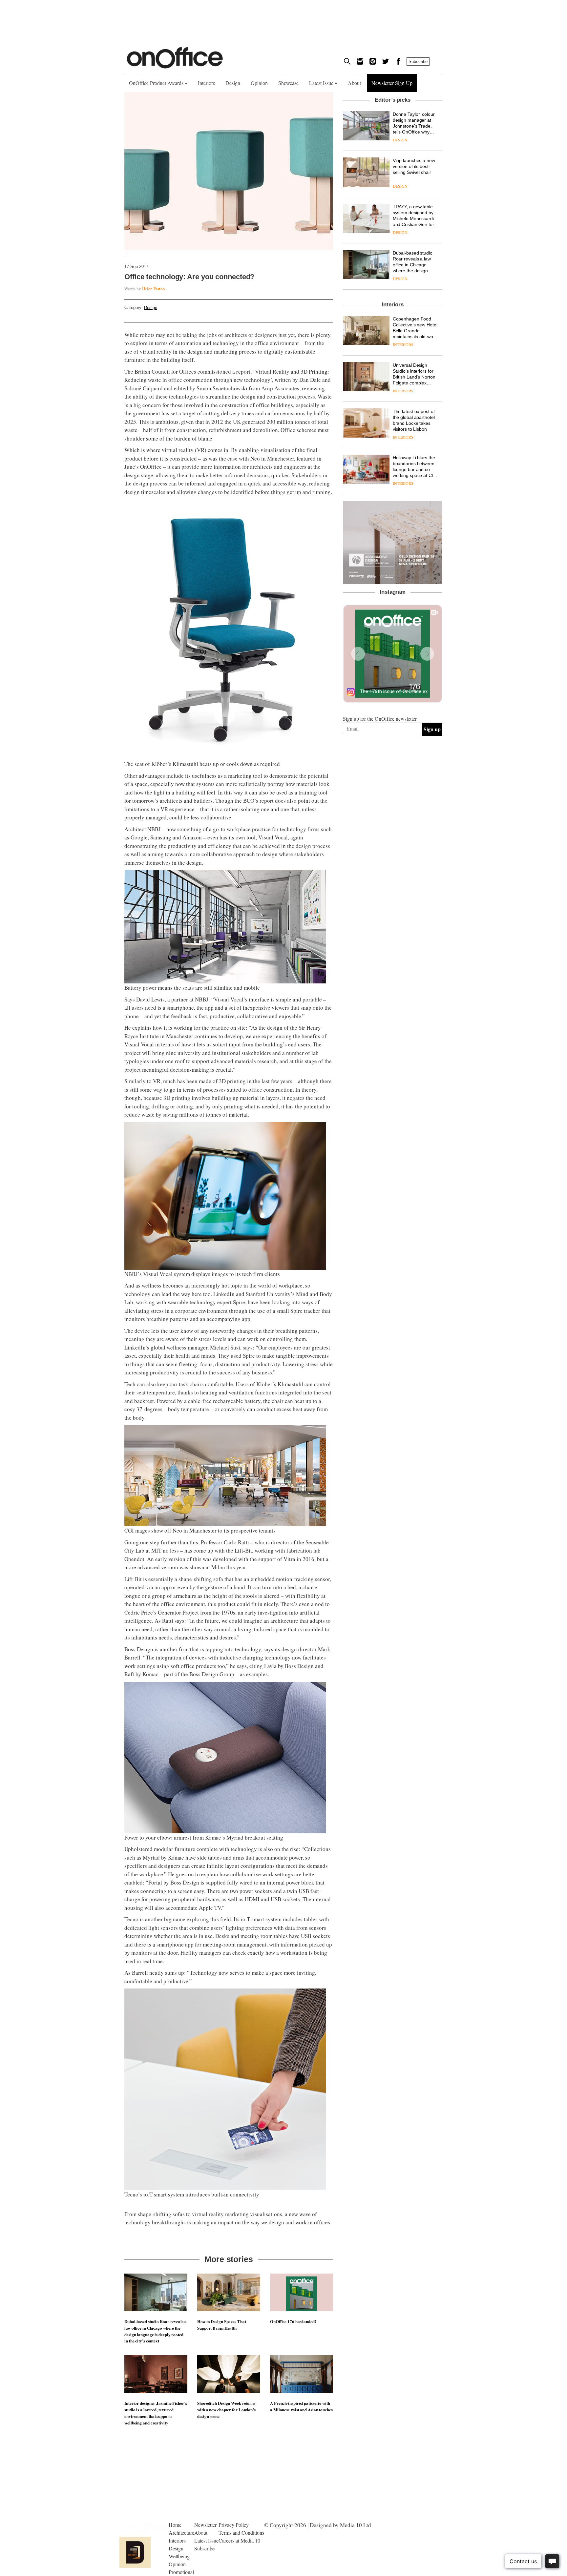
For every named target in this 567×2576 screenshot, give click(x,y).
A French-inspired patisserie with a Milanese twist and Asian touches (301, 2406)
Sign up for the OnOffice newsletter (380, 719)
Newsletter (205, 2525)
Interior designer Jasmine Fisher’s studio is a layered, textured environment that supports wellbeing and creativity (156, 2413)
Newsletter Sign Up (392, 83)
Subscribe (418, 62)
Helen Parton (154, 289)
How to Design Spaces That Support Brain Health (222, 2325)
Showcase (288, 83)
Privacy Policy (234, 2525)
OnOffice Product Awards (157, 83)
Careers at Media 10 (239, 2540)
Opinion (259, 83)
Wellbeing (179, 2556)
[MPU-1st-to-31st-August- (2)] (393, 543)
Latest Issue (322, 83)
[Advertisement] (393, 812)
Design (233, 83)
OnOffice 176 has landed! (293, 2321)
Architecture (181, 2533)
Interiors (206, 83)
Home (175, 2525)
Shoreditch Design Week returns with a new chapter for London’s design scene (226, 2410)
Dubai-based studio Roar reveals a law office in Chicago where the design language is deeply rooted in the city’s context (156, 2331)
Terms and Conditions (241, 2533)
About (354, 83)
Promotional (181, 2572)
